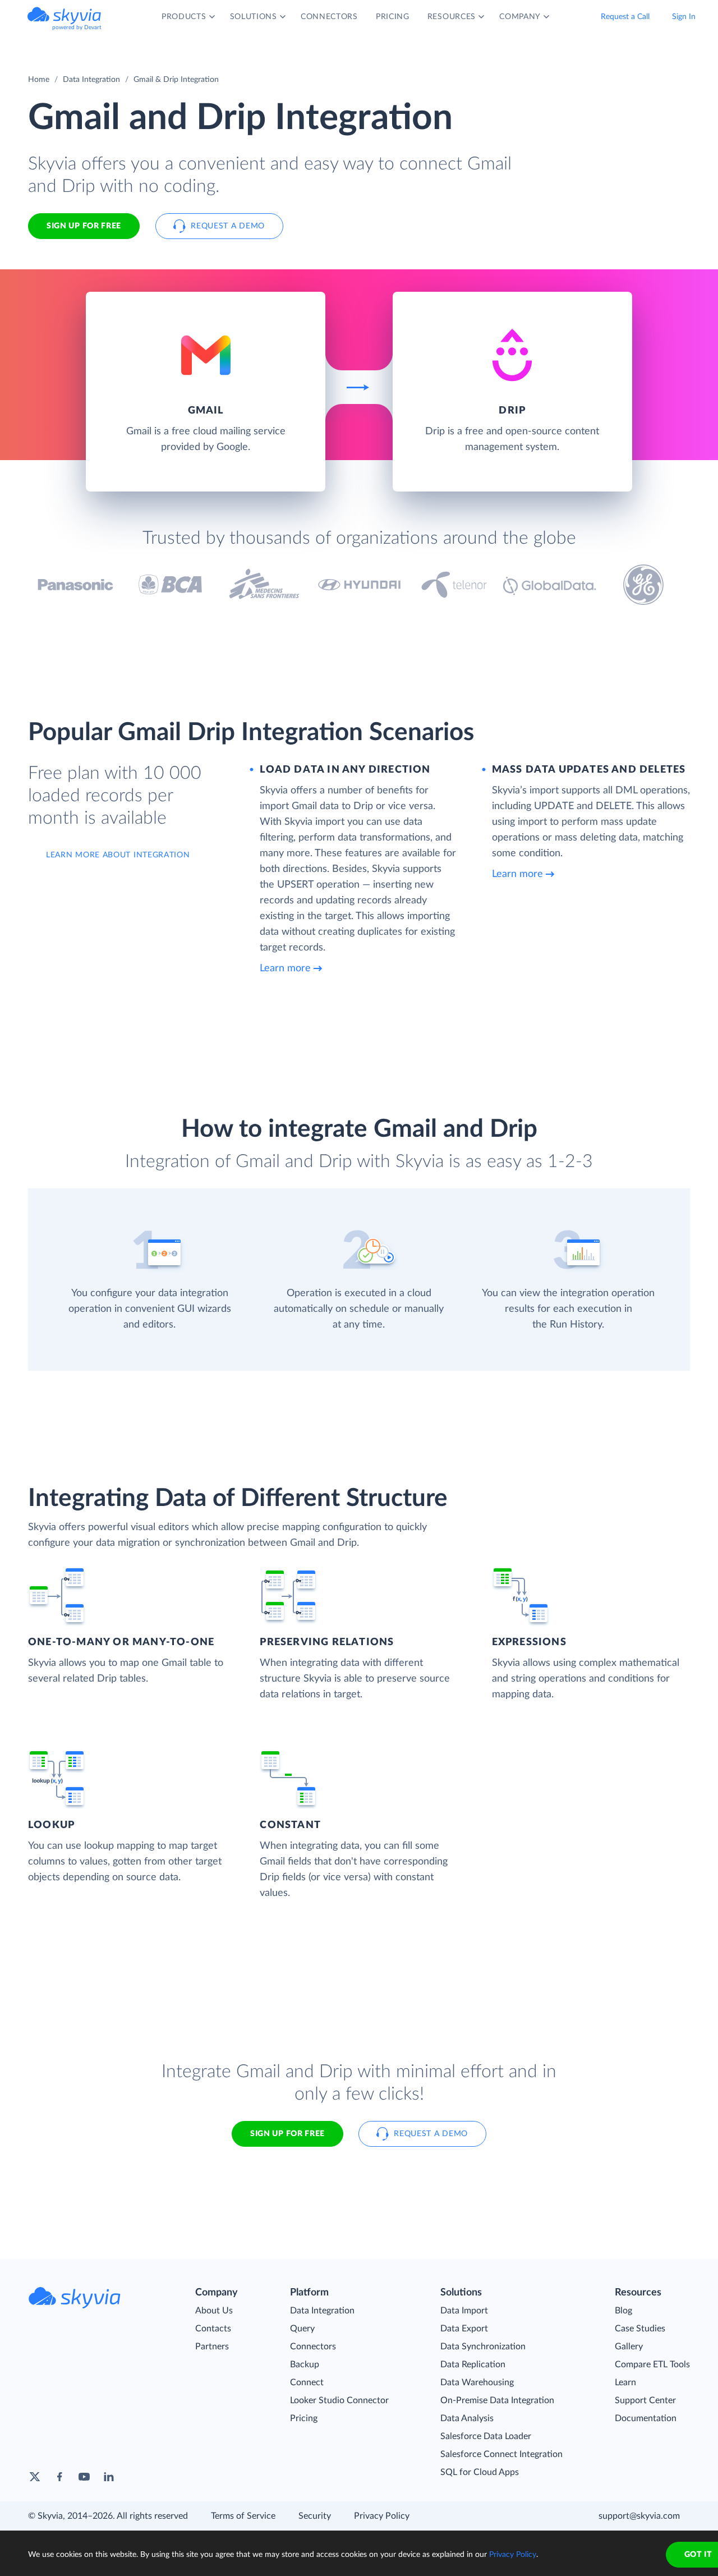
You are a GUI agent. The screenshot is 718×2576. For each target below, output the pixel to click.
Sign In (684, 17)
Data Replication (473, 2364)
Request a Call (625, 17)
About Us (214, 2311)
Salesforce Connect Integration (501, 2454)
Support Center (645, 2400)
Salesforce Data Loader (486, 2436)
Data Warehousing (477, 2382)
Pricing (304, 2418)
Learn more (285, 968)
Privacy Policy (382, 2516)
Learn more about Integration (118, 855)
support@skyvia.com (639, 2516)
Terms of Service (243, 2516)
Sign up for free (287, 2134)
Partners (212, 2347)
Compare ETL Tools (652, 2364)
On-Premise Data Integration (497, 2400)
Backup (305, 2364)
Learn (625, 2382)
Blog (623, 2311)
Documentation (646, 2418)
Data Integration (91, 80)
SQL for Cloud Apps (480, 2472)
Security (315, 2516)
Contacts (213, 2329)
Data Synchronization (483, 2347)
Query (302, 2329)
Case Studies (640, 2329)
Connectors (313, 2347)
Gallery (629, 2347)
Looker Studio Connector (339, 2400)
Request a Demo (228, 226)
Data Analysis (467, 2418)
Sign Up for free (84, 226)
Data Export (464, 2329)
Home (39, 80)
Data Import (464, 2311)
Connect (307, 2382)
